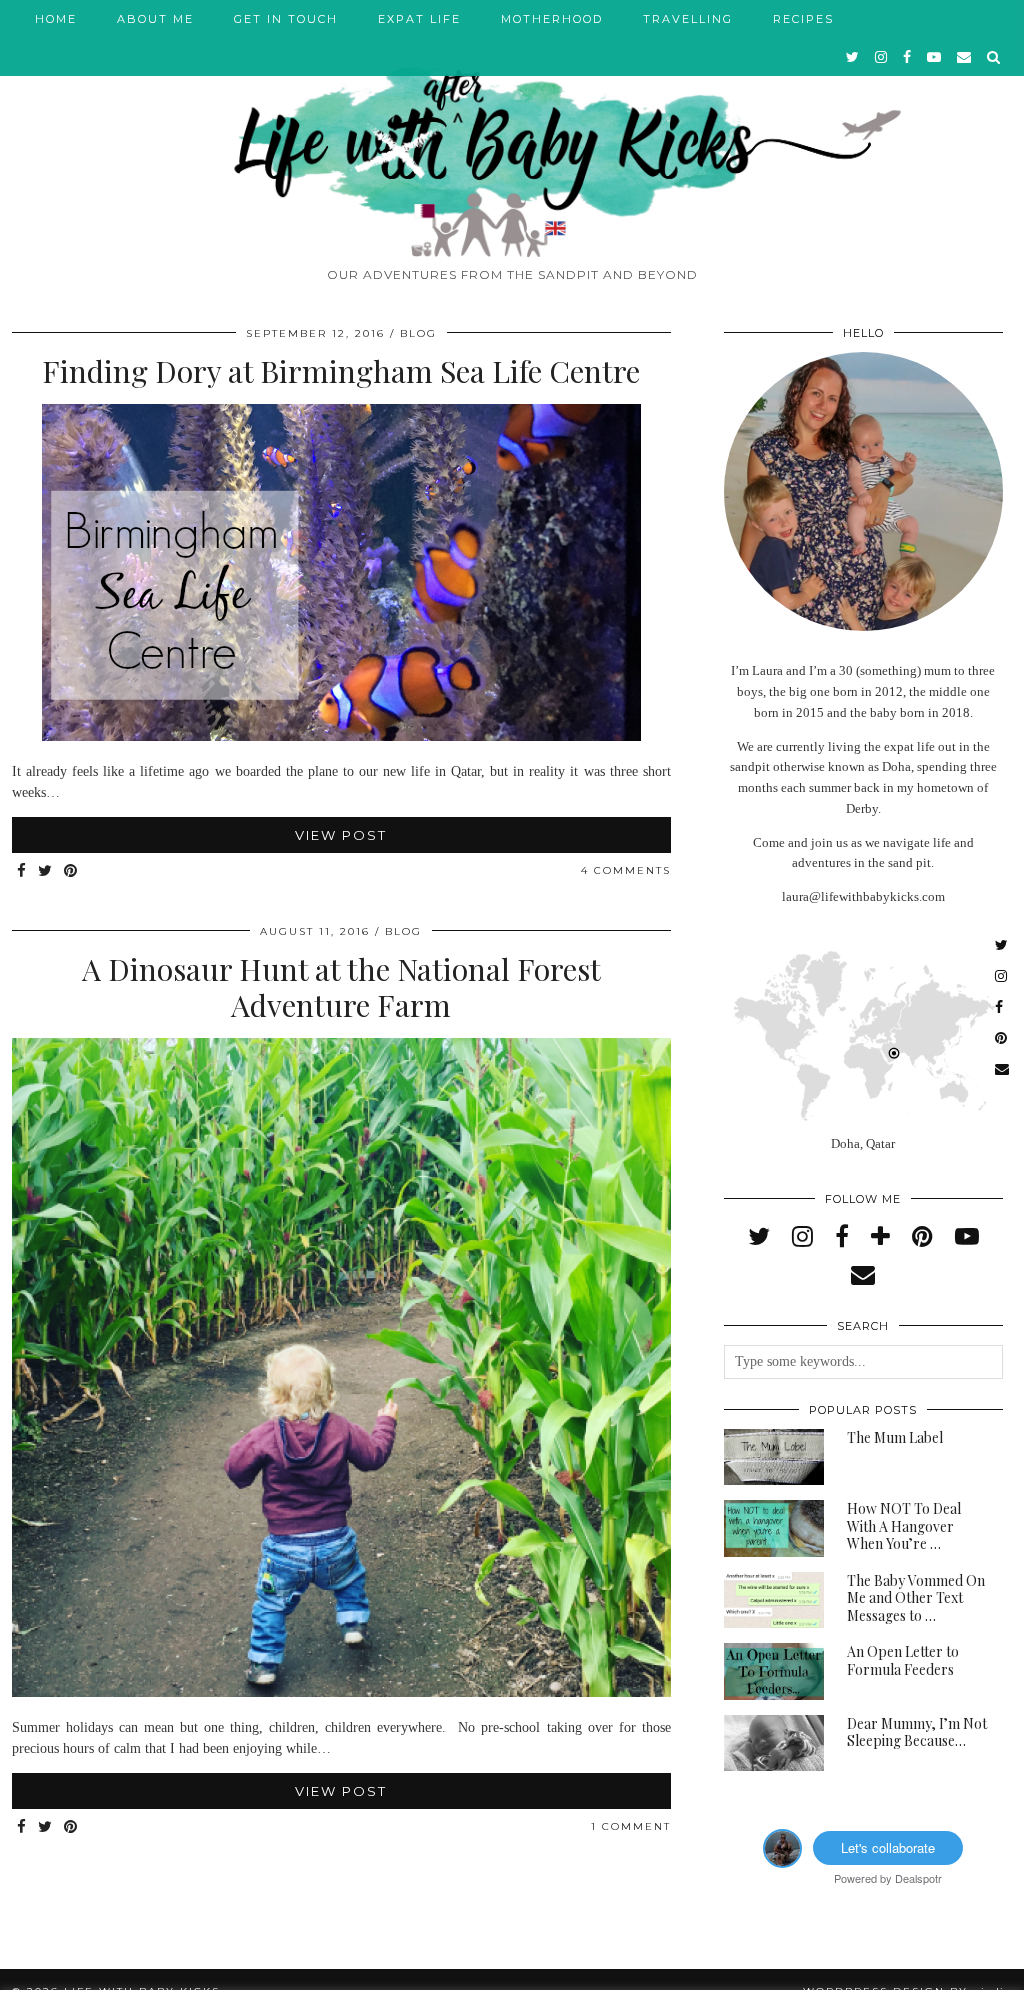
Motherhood (552, 19)
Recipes (803, 19)
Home (56, 19)
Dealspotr (918, 1878)
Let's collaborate (888, 1847)
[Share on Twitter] (46, 871)
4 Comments (626, 870)
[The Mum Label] (774, 1457)
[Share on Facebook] (22, 871)
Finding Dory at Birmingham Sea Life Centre (341, 371)
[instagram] (882, 57)
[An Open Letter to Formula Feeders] (774, 1671)
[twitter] (853, 57)
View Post (341, 835)
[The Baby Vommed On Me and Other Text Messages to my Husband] (774, 1600)
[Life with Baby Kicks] (512, 128)
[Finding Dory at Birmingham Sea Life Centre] (341, 736)
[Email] (965, 57)
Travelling (688, 19)
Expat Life (419, 19)
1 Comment (631, 1826)
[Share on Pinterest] (71, 871)
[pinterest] (922, 1237)
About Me (155, 19)
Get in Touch (286, 19)
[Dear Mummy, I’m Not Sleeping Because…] (774, 1743)
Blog (418, 333)
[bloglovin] (880, 1237)
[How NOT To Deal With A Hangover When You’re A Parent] (774, 1528)
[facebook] (908, 57)
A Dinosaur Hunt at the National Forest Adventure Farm (341, 987)
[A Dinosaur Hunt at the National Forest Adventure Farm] (341, 1692)
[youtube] (935, 57)
